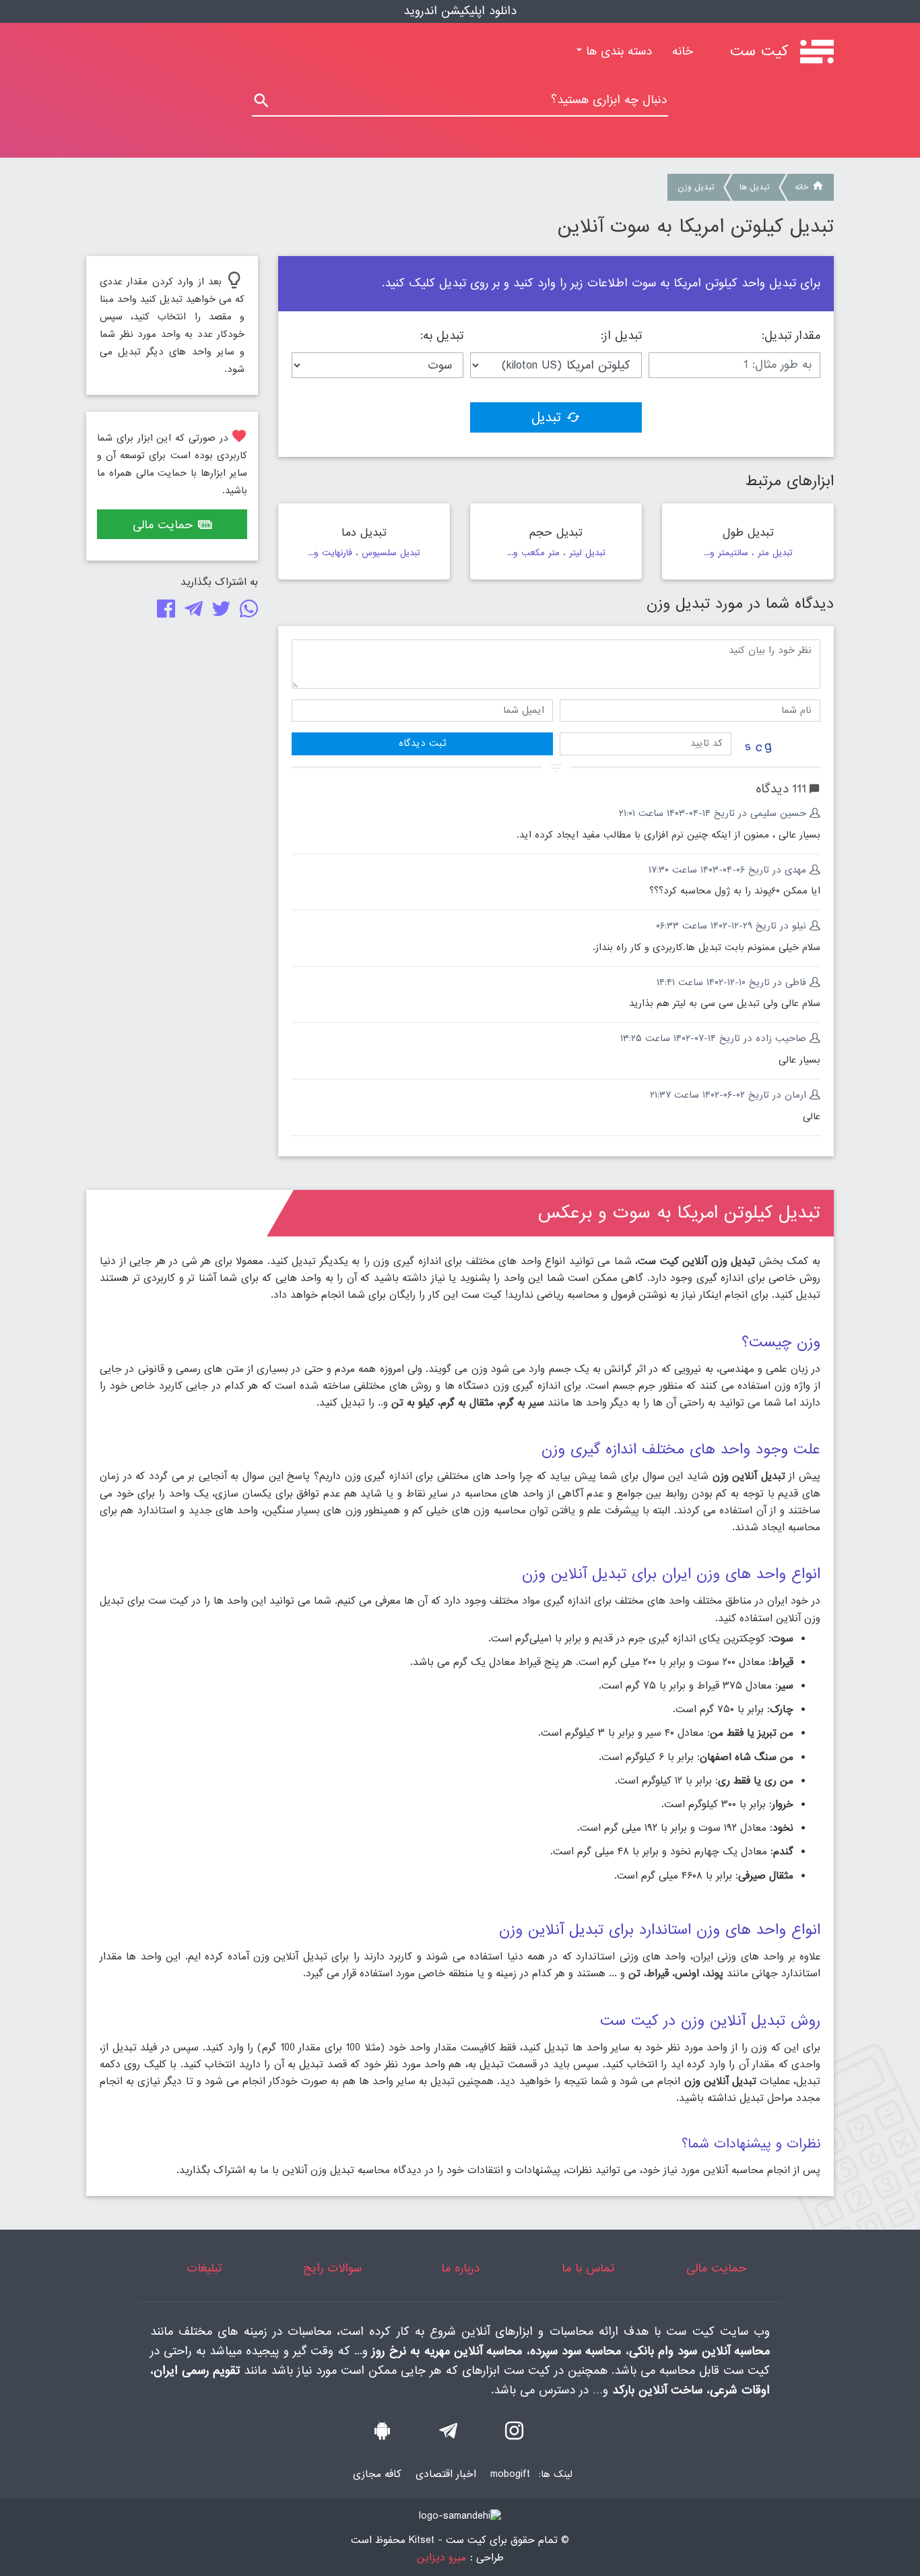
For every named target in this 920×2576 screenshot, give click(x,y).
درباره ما (460, 2268)
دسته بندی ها (617, 52)
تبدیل (546, 418)
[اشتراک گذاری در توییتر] (219, 612)
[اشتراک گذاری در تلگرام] (191, 612)
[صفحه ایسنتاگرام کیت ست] (514, 2434)
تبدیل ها (754, 187)
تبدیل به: (442, 336)
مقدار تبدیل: (791, 336)
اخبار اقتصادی (446, 2474)
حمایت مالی (163, 525)
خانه (678, 52)
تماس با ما (588, 2268)
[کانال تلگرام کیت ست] (448, 2434)
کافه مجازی (377, 2474)
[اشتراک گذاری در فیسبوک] (163, 612)
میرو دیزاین (441, 2558)
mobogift (510, 2474)
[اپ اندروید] (382, 2434)
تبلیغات (204, 2268)
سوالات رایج (332, 2268)
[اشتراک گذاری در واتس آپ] (246, 612)
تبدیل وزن (696, 187)
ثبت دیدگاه (422, 743)
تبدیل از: (621, 336)
